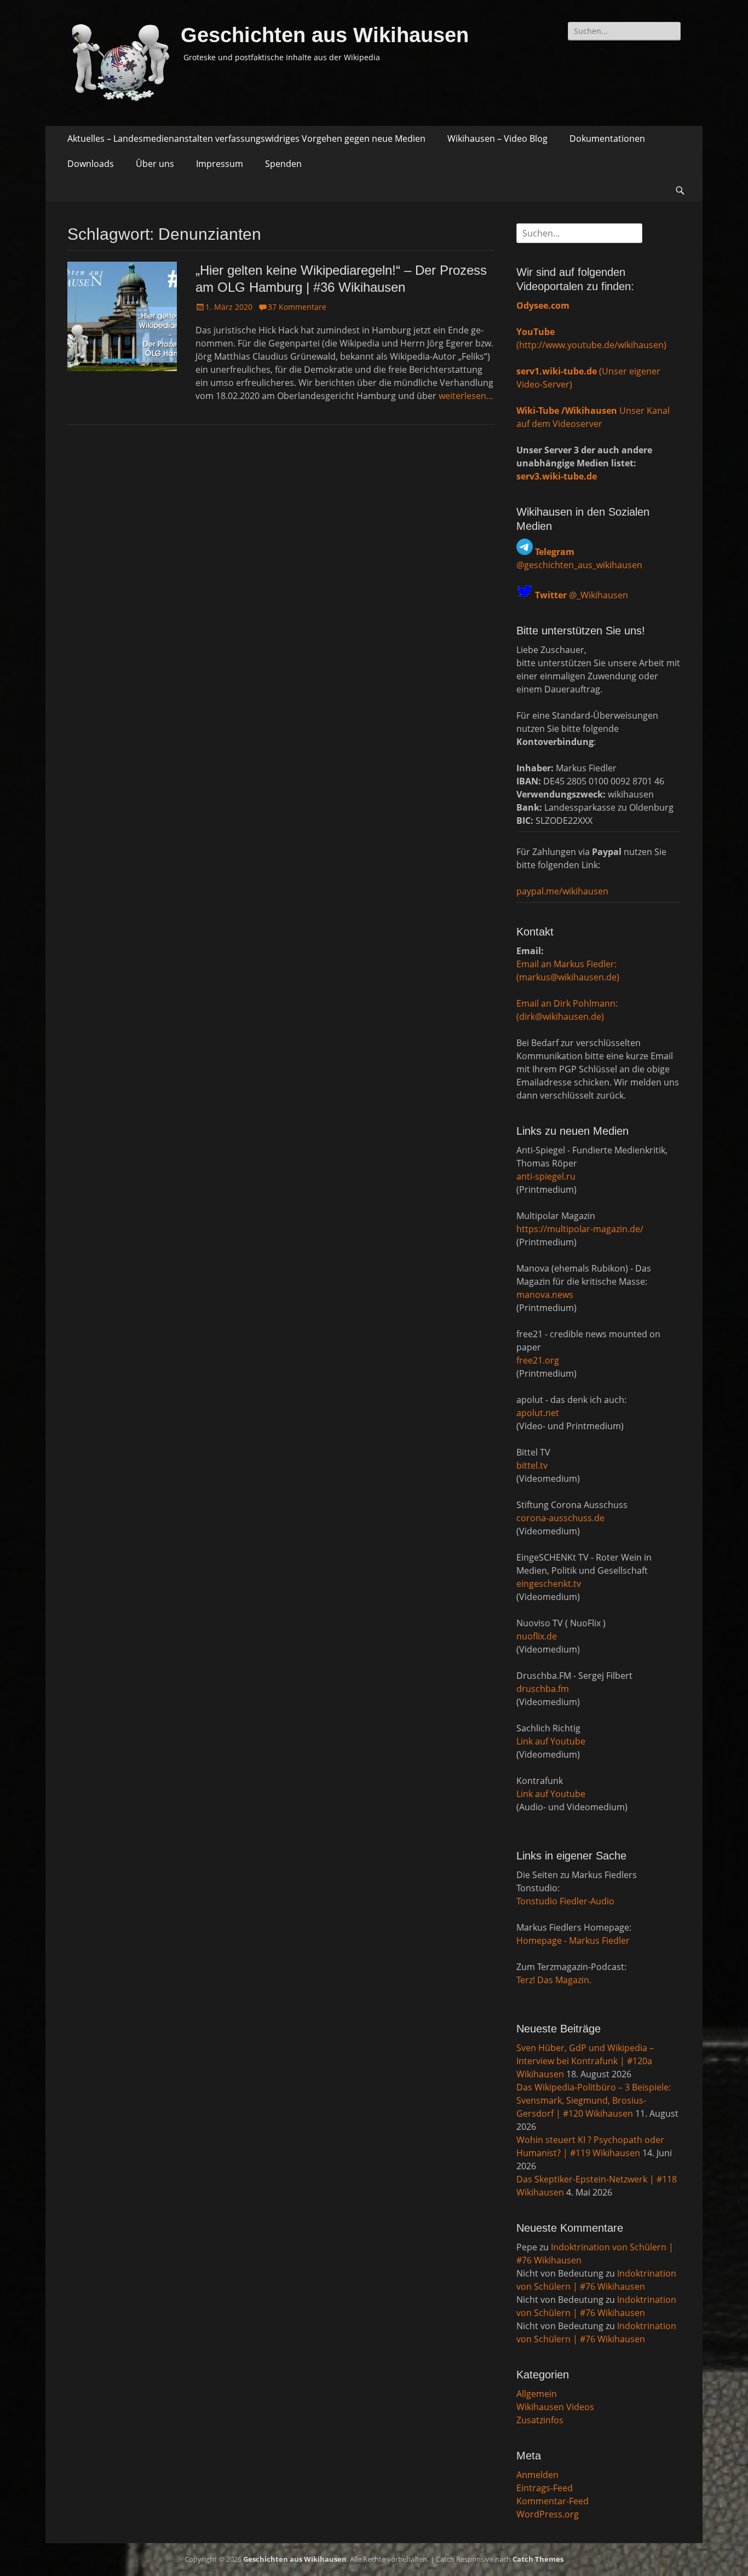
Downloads (91, 164)
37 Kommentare (297, 307)
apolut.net (538, 1413)
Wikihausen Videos (555, 2407)
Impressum (220, 164)
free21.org (538, 1360)
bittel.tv (532, 1465)
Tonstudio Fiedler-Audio (565, 1901)
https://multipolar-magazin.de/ (580, 1229)
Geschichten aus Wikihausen (325, 35)
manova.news (545, 1295)
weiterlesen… (466, 396)
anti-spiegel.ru (546, 1176)
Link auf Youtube (551, 1741)
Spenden (283, 164)
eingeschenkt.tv (549, 1584)
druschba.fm (543, 1689)
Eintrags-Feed (545, 2488)
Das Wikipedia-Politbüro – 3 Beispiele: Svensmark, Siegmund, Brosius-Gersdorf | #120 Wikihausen (594, 2100)
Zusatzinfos (540, 2420)
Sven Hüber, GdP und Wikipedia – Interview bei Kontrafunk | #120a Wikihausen (585, 2061)
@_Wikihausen (582, 595)
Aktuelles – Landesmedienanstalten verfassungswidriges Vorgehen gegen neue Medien (246, 138)
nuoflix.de (537, 1636)
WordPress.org (548, 2514)
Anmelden (537, 2475)
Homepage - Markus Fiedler (573, 1940)
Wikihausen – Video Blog (497, 138)
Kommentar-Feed (553, 2501)
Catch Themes (538, 2559)
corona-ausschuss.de (560, 1518)
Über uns (155, 164)
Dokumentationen (607, 138)
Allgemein (537, 2394)
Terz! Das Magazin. (554, 1980)
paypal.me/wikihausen (562, 891)
